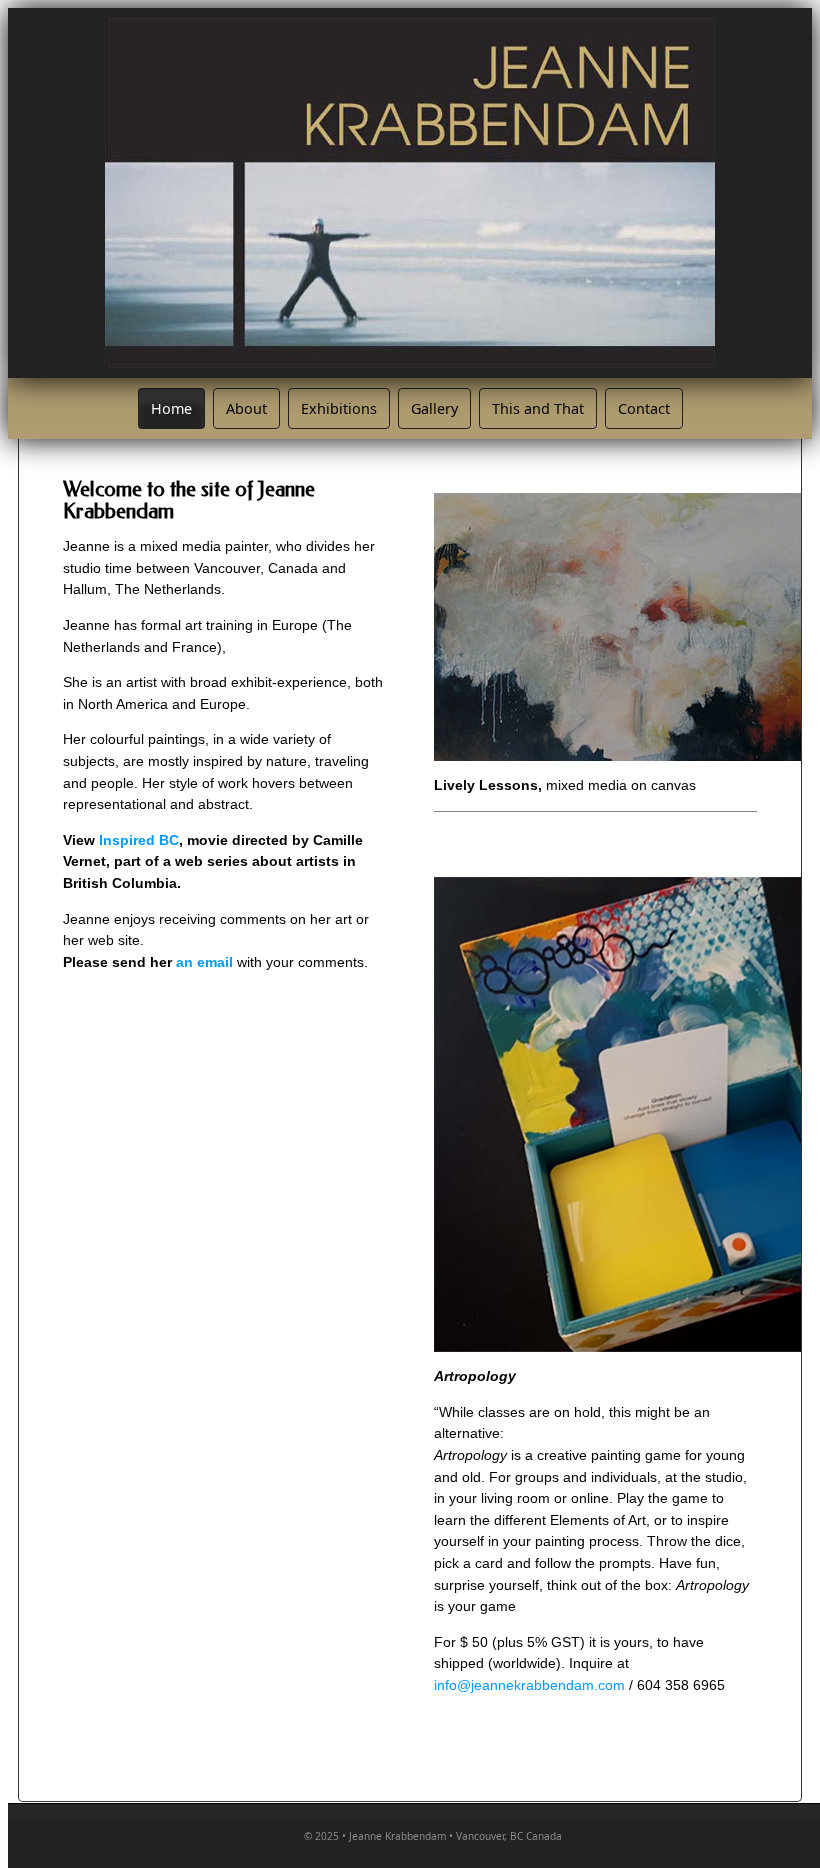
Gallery (434, 408)
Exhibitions (339, 408)
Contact (644, 408)
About (246, 408)
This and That (538, 408)
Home (171, 408)
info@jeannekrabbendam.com (529, 1685)
